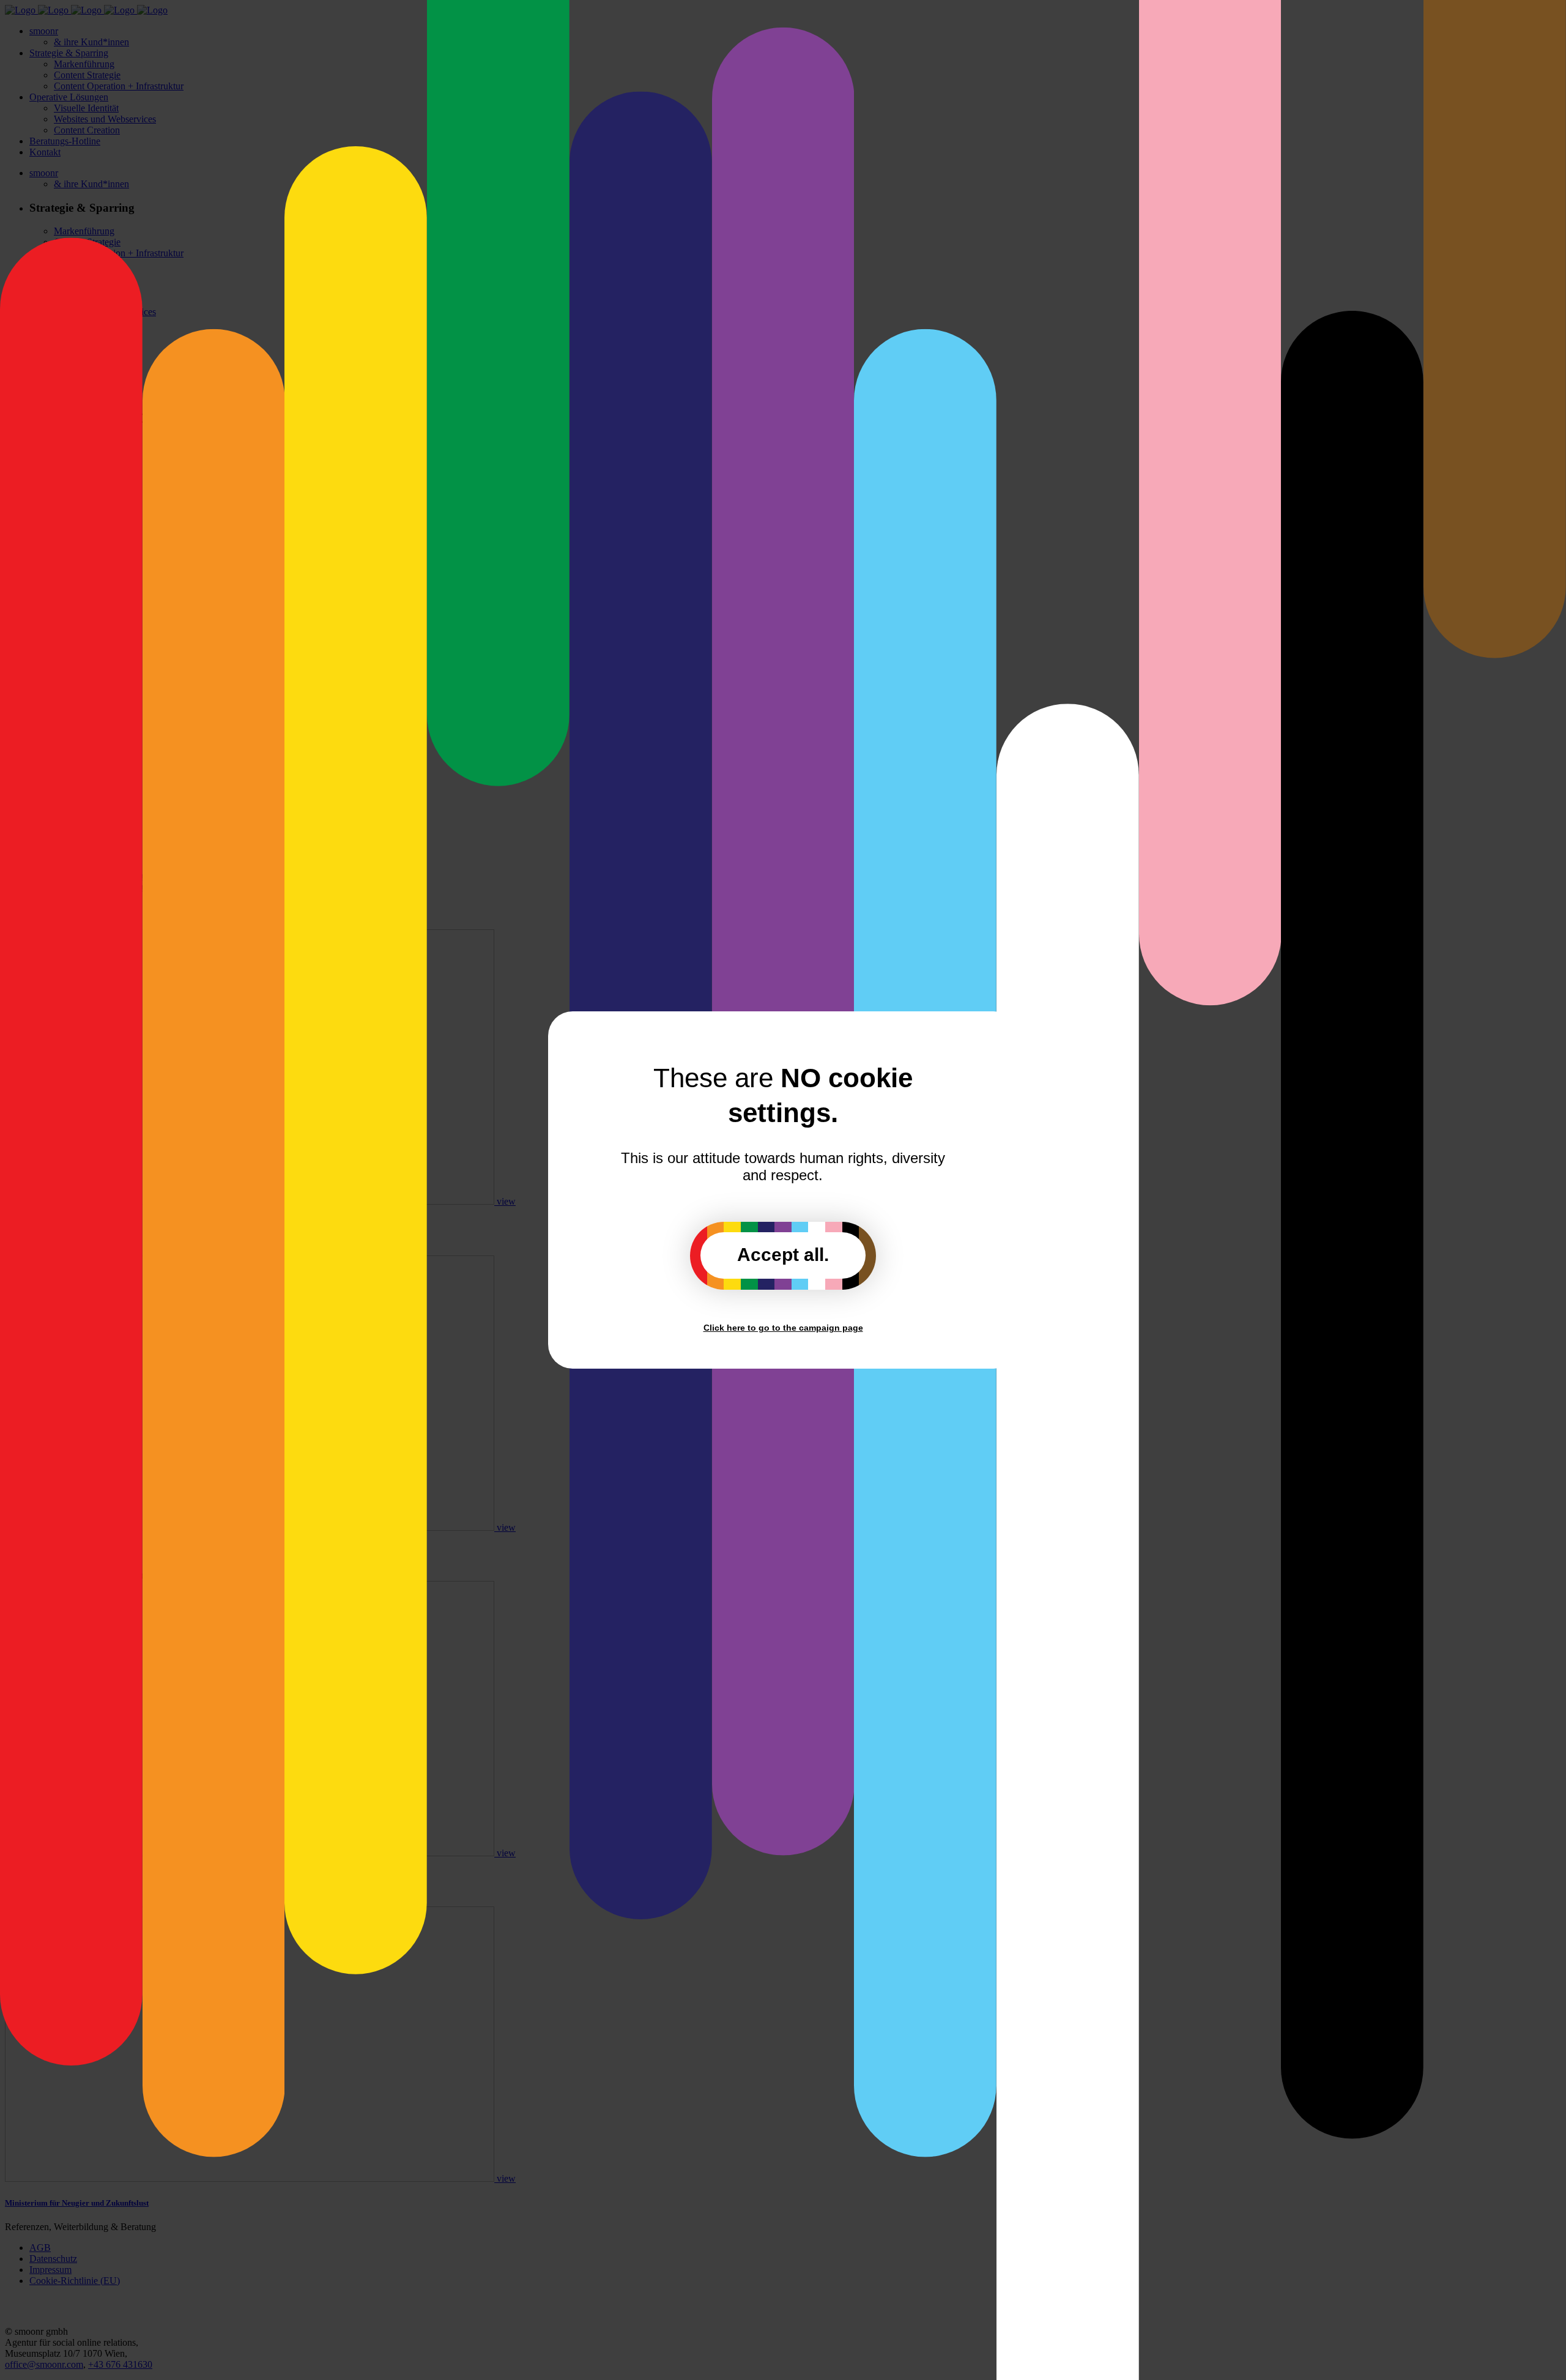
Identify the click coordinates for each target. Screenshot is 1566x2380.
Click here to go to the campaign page (783, 1328)
